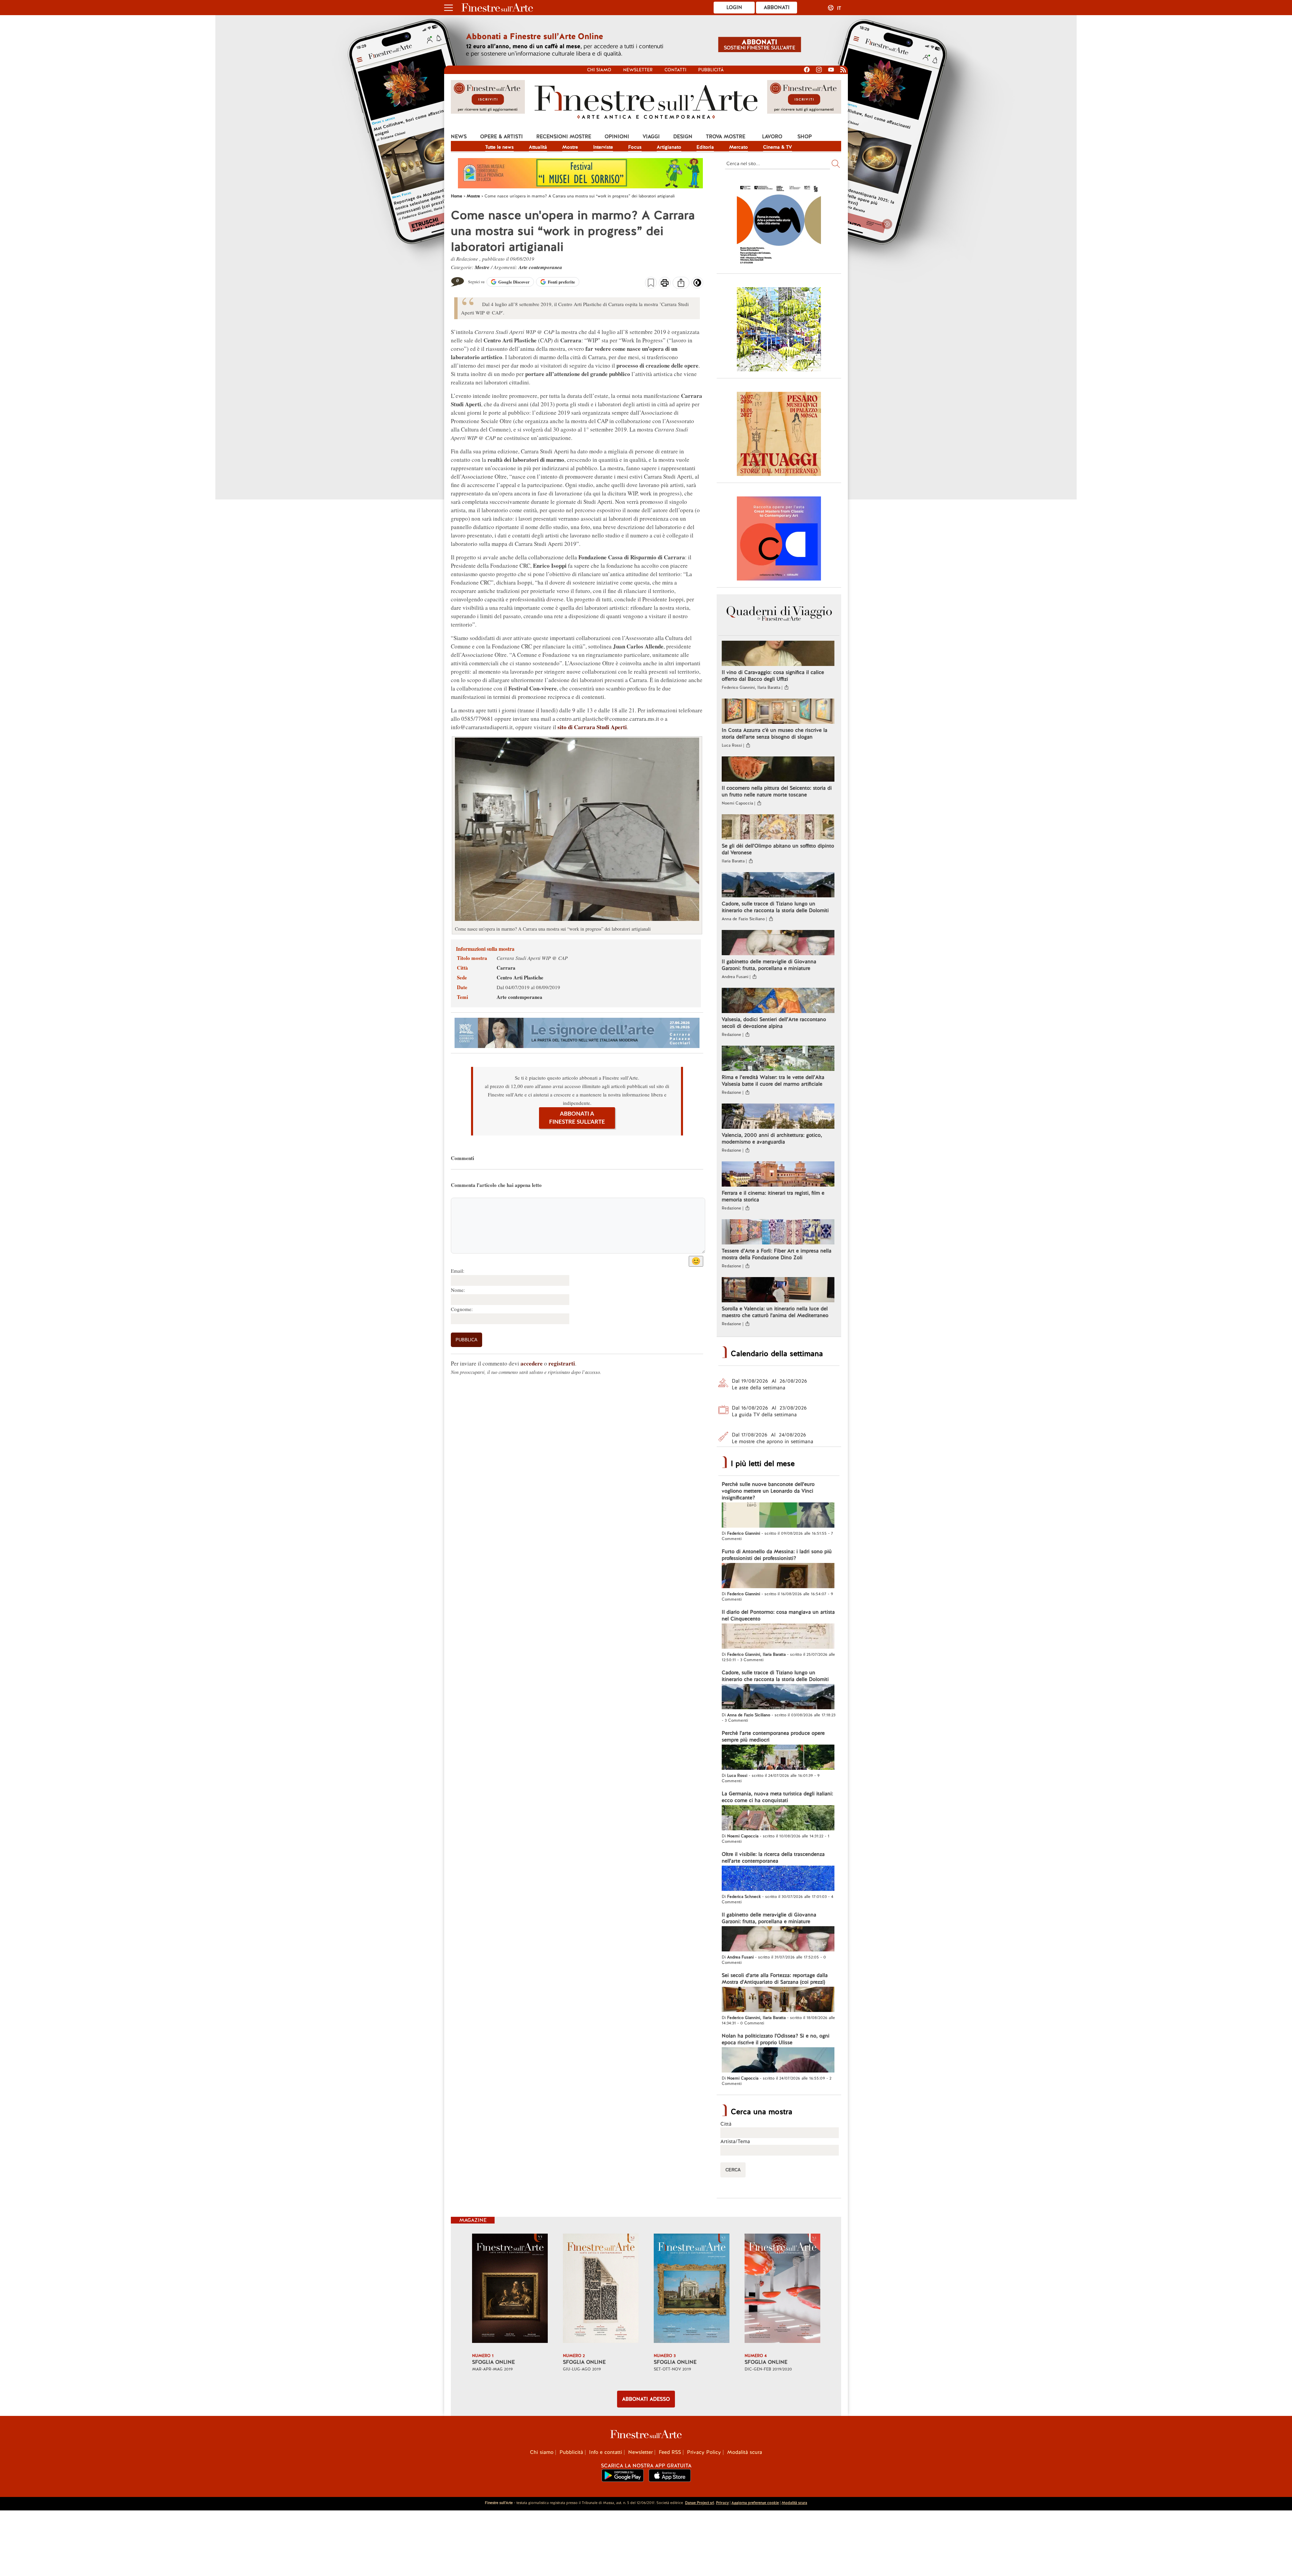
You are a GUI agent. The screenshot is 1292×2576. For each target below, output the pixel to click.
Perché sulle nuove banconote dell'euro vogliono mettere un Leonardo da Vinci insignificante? (768, 1491)
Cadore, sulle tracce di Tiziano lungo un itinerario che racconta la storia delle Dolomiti (775, 907)
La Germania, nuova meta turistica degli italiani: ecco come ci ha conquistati (777, 1797)
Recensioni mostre (564, 137)
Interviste (603, 147)
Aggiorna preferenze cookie (755, 2503)
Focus (635, 147)
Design (683, 137)
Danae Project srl (699, 2503)
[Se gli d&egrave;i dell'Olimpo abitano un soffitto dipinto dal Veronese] (778, 828)
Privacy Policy (704, 2452)
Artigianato (669, 147)
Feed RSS (670, 2452)
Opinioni (617, 137)
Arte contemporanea (540, 267)
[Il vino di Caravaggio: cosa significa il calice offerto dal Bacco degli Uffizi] (778, 654)
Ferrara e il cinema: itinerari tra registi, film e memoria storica (773, 1196)
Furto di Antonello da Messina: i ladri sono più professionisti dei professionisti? (777, 1555)
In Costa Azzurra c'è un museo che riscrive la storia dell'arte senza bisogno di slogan (775, 734)
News (459, 137)
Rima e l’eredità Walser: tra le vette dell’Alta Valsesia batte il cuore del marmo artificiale (773, 1081)
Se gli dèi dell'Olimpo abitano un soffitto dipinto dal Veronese (778, 849)
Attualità (538, 147)
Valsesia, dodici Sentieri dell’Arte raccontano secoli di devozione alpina (774, 1023)
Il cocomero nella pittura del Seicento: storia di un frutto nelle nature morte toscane (777, 791)
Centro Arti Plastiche (520, 977)
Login (734, 7)
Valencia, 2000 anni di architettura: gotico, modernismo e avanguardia (772, 1138)
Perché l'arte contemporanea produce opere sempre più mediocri (773, 1737)
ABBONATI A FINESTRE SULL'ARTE (577, 1118)
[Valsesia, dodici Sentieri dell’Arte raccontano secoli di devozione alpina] (778, 1001)
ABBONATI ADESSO (646, 2399)
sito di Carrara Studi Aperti (592, 727)
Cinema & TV (778, 147)
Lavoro (772, 137)
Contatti (675, 70)
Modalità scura (745, 2452)
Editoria (705, 147)
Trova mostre (726, 137)
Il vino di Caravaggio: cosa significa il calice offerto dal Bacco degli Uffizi (773, 676)
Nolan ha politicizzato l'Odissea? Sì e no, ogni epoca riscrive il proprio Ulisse (776, 2039)
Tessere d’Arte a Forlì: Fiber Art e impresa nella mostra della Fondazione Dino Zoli (777, 1254)
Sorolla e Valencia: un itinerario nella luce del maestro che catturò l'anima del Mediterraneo (775, 1312)
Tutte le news (499, 147)
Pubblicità (711, 70)
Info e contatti (606, 2452)
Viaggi (651, 137)
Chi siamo (599, 70)
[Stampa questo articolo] (665, 284)
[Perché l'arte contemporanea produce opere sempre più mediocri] (778, 1758)
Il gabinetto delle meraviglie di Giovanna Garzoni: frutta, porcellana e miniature (769, 965)
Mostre (570, 147)
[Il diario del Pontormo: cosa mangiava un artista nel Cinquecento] (778, 1637)
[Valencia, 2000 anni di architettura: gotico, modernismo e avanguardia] (778, 1117)
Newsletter (638, 70)
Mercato (739, 147)
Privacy (722, 2503)
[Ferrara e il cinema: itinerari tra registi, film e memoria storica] (778, 1175)
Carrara (506, 968)
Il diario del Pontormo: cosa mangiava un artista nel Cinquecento (778, 1615)
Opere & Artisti (501, 137)
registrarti (562, 1363)
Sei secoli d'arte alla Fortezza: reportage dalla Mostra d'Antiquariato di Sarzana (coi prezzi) (775, 1979)
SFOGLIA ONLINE (493, 2362)
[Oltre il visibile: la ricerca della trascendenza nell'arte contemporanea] (778, 1879)
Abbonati (777, 7)
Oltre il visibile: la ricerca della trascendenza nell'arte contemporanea (773, 1858)
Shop (805, 137)
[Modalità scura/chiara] (697, 285)
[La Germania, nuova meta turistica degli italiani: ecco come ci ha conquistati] (778, 1819)
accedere (532, 1363)
